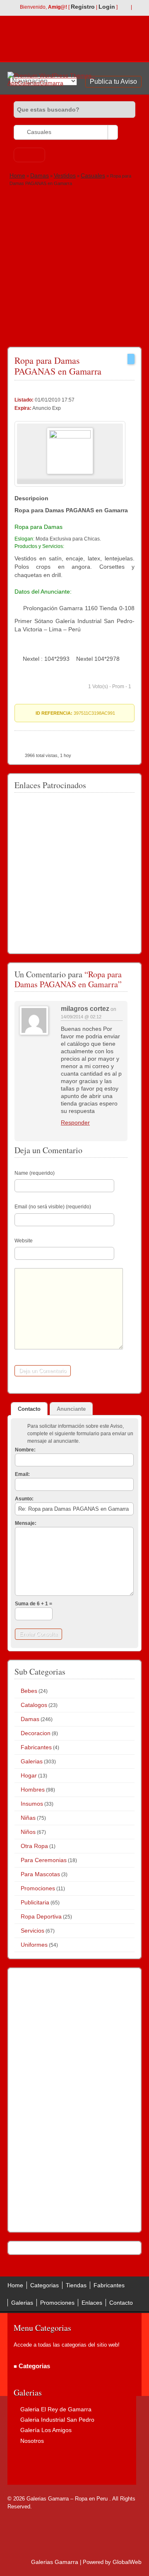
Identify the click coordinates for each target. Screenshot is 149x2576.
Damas (40, 175)
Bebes (29, 1691)
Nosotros (32, 2441)
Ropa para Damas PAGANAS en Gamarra (58, 366)
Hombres (33, 1790)
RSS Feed (124, 7)
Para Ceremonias (44, 1860)
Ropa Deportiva (41, 1916)
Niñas (28, 1818)
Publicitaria (35, 1902)
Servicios (32, 1931)
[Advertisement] (74, 266)
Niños (28, 1832)
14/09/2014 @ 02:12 (81, 1017)
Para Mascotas (40, 1874)
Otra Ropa (34, 1846)
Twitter (137, 7)
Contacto (121, 2303)
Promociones (38, 1888)
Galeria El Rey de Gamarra (56, 2409)
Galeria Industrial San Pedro (57, 2420)
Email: (22, 1474)
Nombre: (25, 1450)
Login (107, 7)
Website (24, 1241)
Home (17, 175)
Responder (75, 1122)
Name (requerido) (35, 1173)
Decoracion (36, 1733)
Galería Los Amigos (46, 2430)
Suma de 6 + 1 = (34, 1604)
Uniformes (34, 1945)
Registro (83, 7)
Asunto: (24, 1499)
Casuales (93, 175)
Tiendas (76, 2285)
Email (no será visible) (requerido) (53, 1207)
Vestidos (65, 175)
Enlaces (92, 2303)
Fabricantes (36, 1747)
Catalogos (34, 1705)
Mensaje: (26, 1523)
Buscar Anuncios (29, 155)
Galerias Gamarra (55, 2562)
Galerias (32, 1761)
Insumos (32, 1804)
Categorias (44, 2285)
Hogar (29, 1775)
